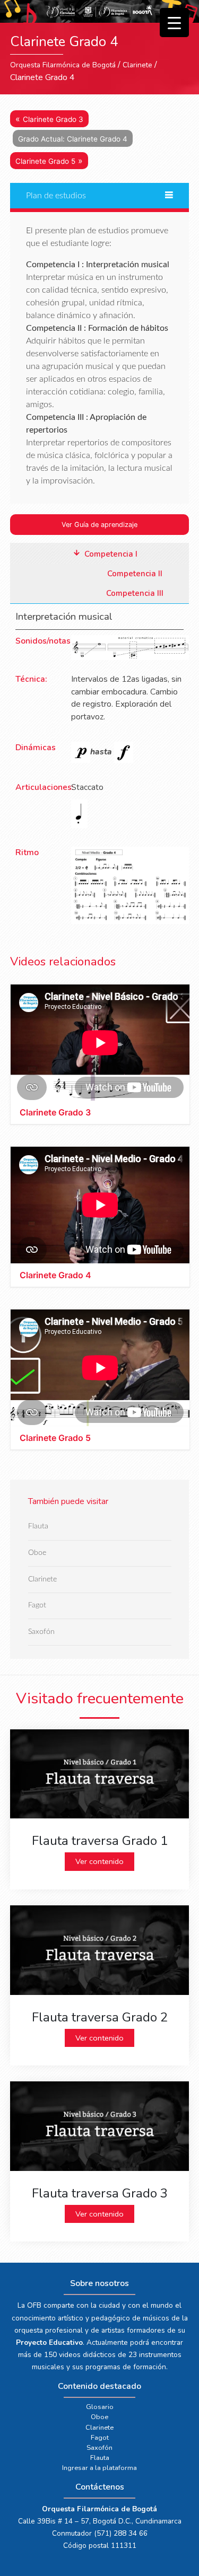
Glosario (100, 2407)
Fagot (37, 1606)
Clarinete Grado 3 (53, 119)
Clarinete (137, 65)
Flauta (38, 1527)
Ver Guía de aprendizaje (99, 525)
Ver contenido (99, 1861)
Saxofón (41, 1632)
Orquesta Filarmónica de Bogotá (63, 65)
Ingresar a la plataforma (99, 2468)
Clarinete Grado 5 (45, 161)
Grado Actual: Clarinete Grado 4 (73, 139)
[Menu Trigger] (174, 23)
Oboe (37, 1553)
